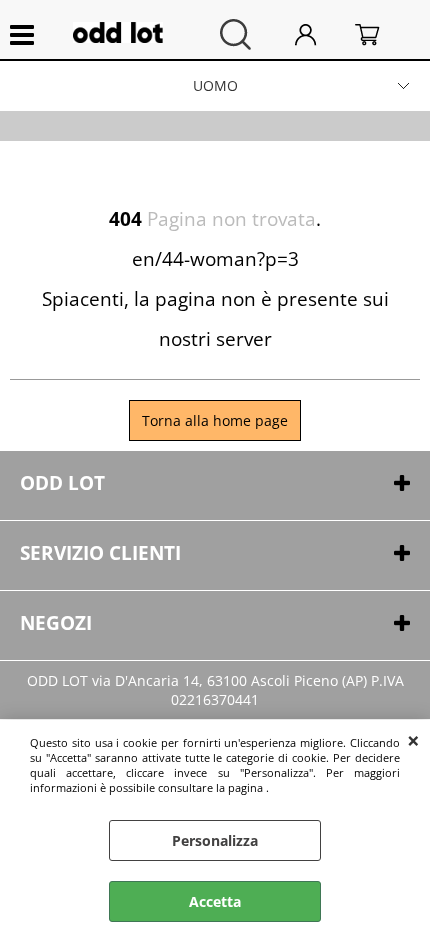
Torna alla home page (215, 420)
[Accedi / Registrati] (320, 34)
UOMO (215, 85)
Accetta (215, 901)
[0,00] (382, 34)
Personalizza (215, 840)
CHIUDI (413, 740)
